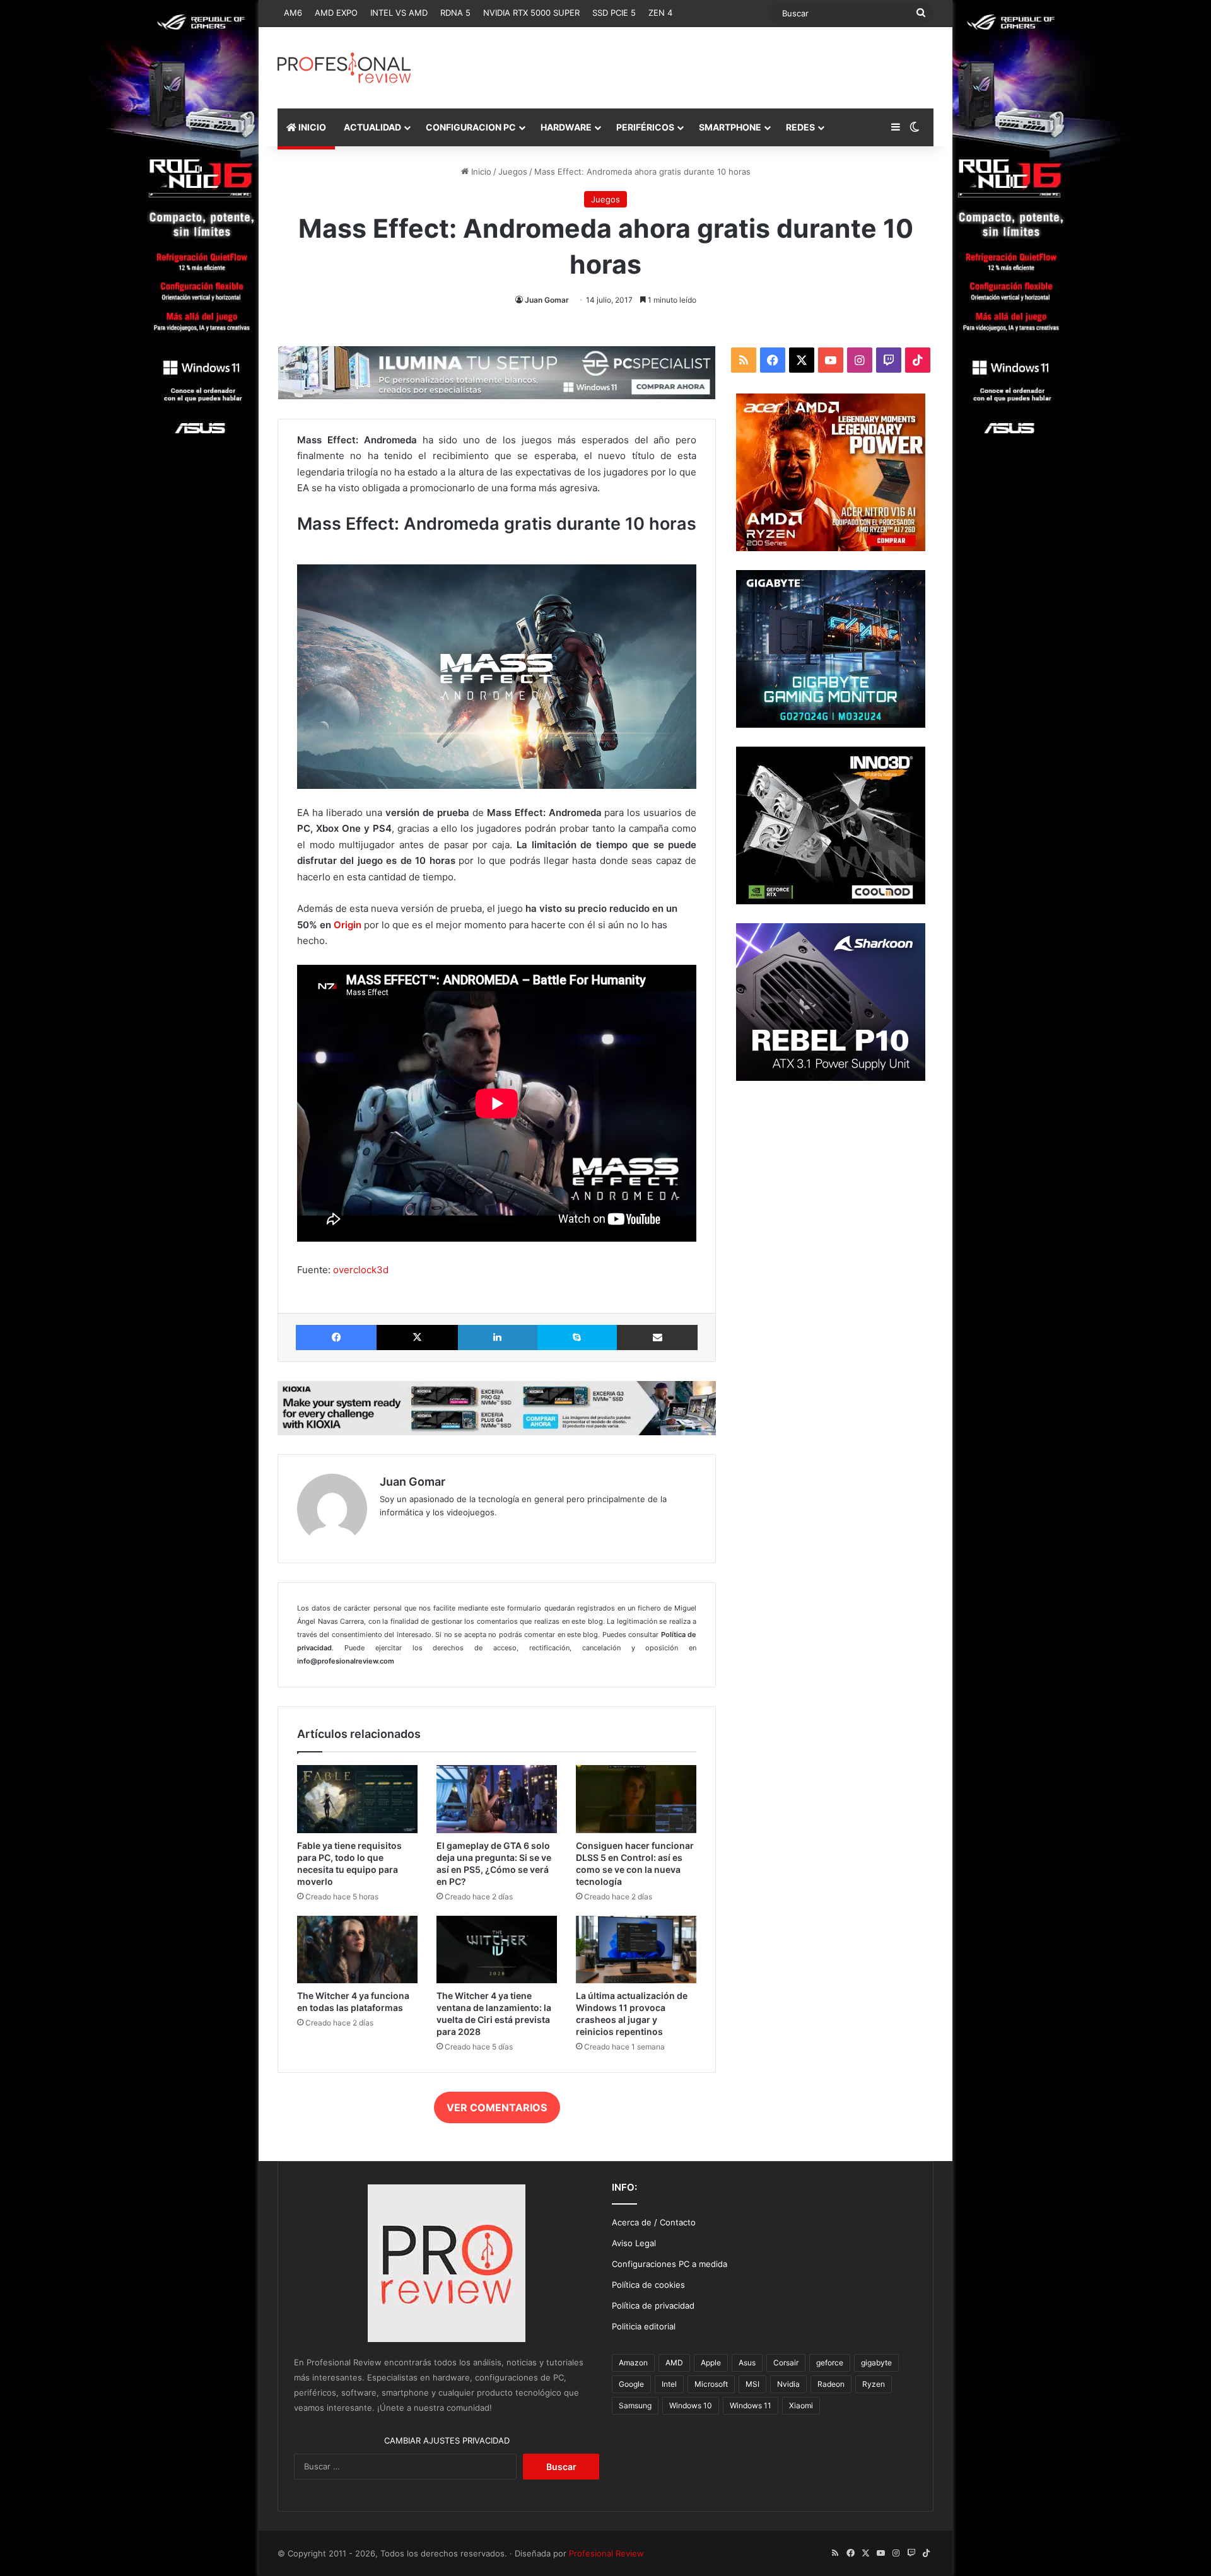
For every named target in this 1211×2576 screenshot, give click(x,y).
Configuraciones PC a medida (670, 2264)
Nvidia (788, 2384)
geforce (830, 2363)
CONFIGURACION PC (471, 127)
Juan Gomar (547, 300)
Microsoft (711, 2384)
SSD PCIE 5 (614, 13)
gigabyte (876, 2363)
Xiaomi (801, 2405)
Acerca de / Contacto (654, 2222)
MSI (752, 2384)
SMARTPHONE (730, 127)
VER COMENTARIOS (497, 2107)
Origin (348, 925)
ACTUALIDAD (372, 127)
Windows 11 (751, 2405)
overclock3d (361, 1270)
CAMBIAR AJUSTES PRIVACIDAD (447, 2440)
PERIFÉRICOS (645, 127)
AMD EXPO (336, 13)
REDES (800, 127)
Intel (669, 2384)
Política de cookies (648, 2285)
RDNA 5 (455, 13)
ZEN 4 (660, 13)
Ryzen (874, 2384)
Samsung (635, 2405)
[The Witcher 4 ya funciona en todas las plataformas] (357, 1950)
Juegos (513, 172)
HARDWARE (566, 127)
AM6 (293, 13)
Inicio (480, 172)
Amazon (633, 2363)
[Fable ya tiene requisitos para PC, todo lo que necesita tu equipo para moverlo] (357, 1799)
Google (631, 2384)
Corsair (786, 2363)
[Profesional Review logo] (344, 68)
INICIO (311, 127)
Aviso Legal (634, 2243)
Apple (711, 2363)
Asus (747, 2363)
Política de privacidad (653, 2305)
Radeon (831, 2384)
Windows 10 (691, 2405)
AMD (674, 2363)
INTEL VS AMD (399, 13)
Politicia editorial (644, 2326)
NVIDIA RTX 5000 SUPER (531, 13)
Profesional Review (606, 2553)
